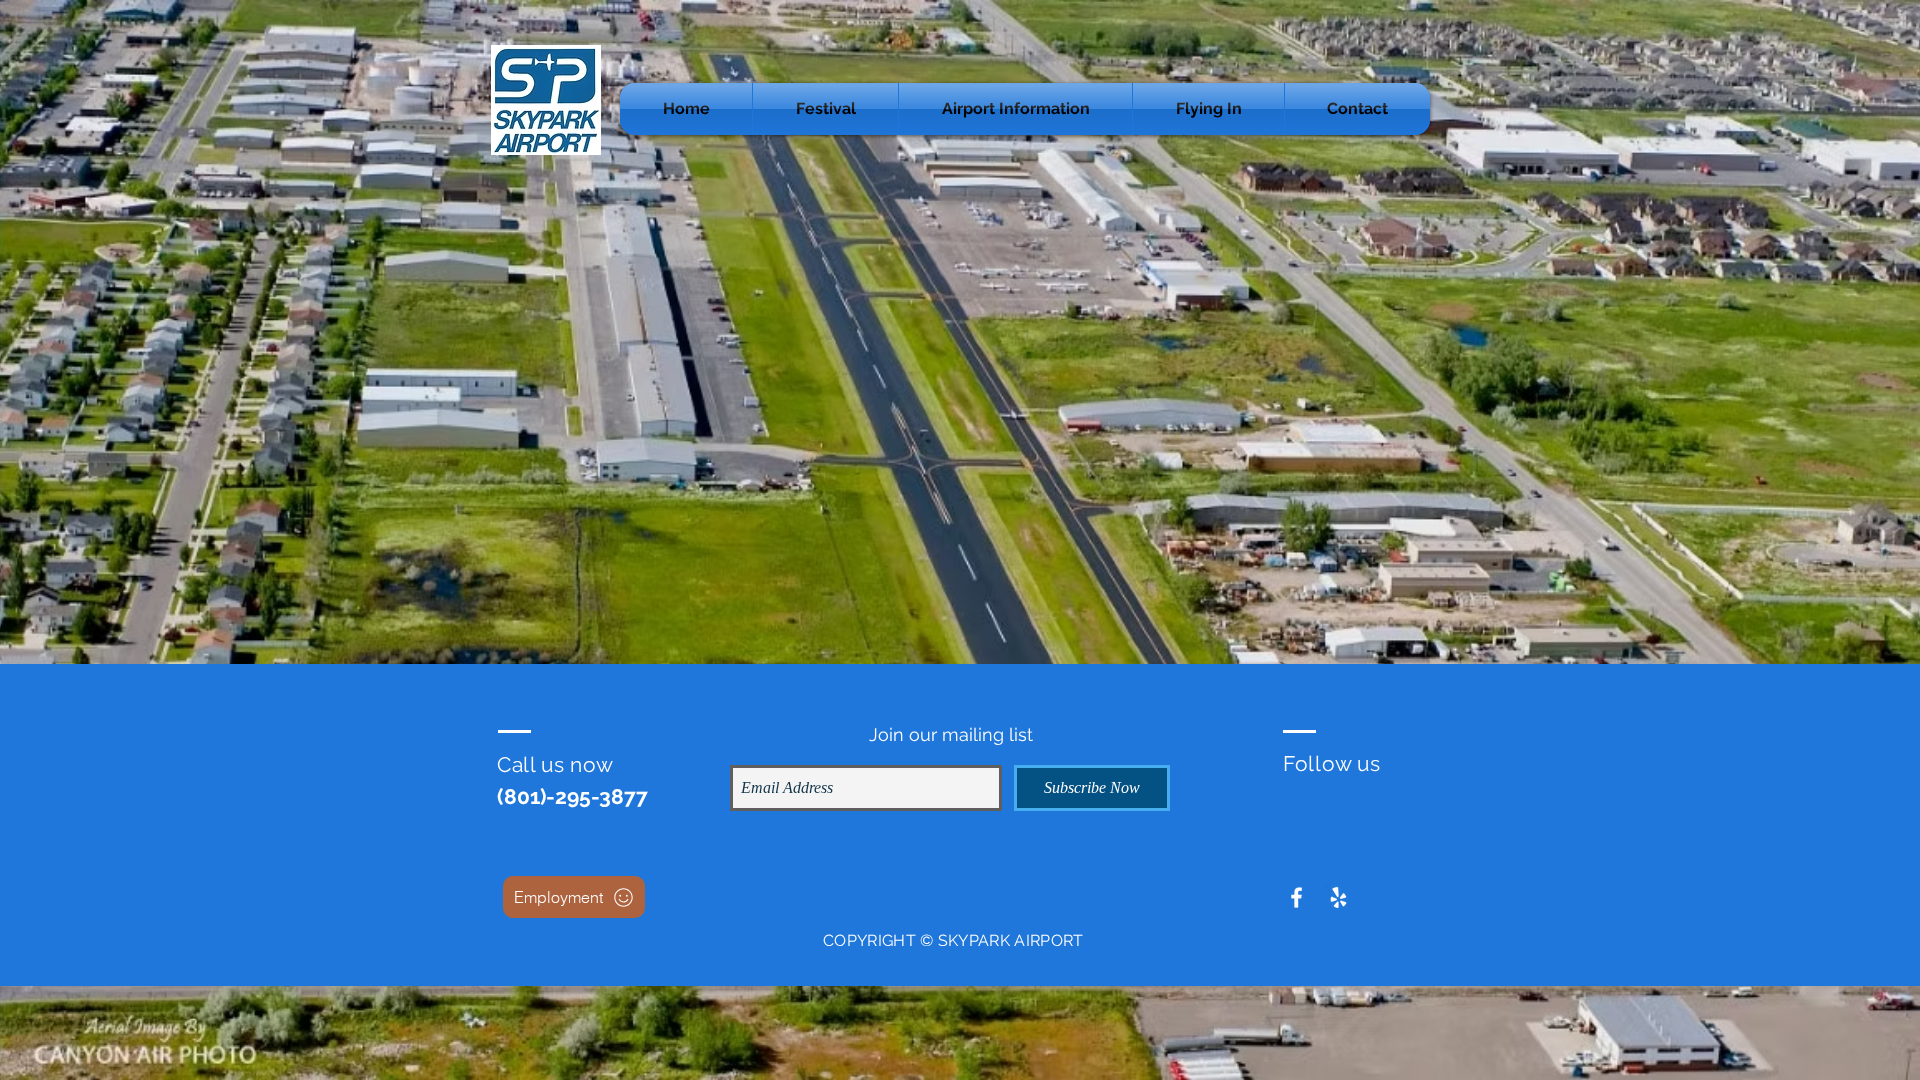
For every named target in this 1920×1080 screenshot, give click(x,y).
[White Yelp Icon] (1338, 897)
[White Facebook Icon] (1296, 897)
